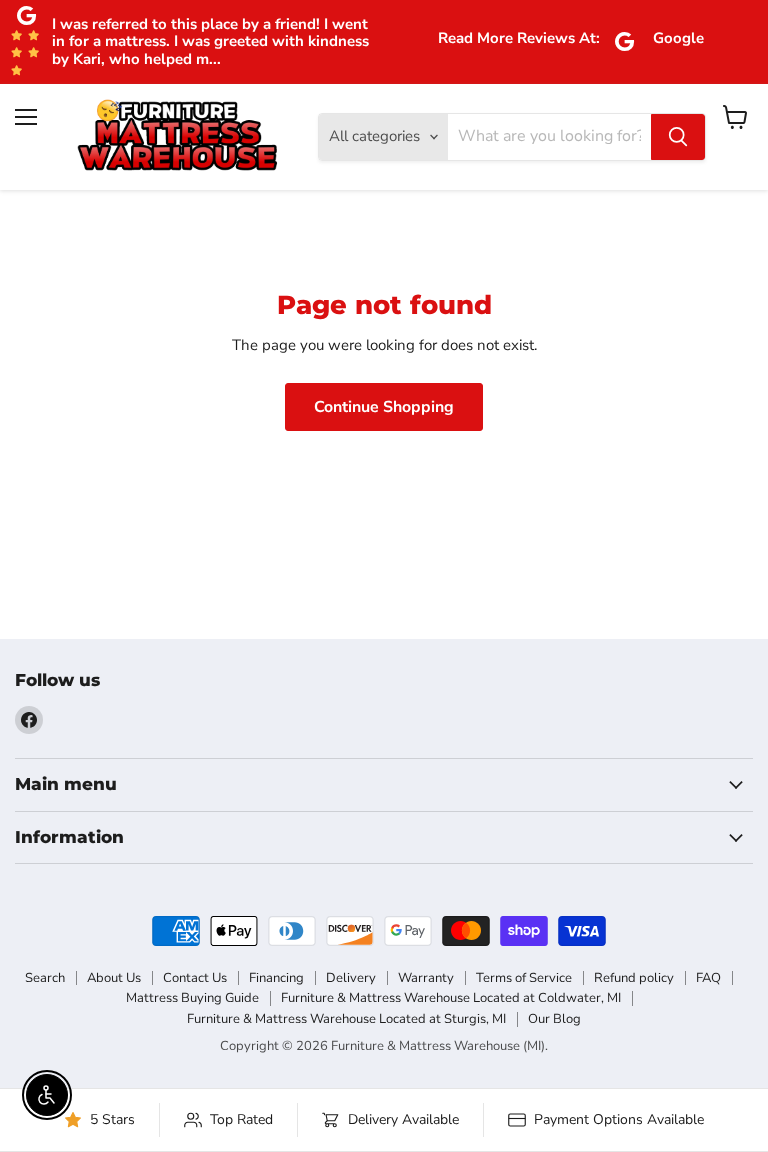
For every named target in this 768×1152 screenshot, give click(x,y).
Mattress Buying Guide (192, 998)
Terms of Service (524, 978)
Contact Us (195, 978)
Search (45, 978)
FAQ (708, 978)
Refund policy (634, 978)
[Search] (678, 137)
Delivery (351, 978)
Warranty (426, 978)
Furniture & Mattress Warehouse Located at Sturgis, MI (346, 1019)
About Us (114, 978)
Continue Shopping (384, 407)
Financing (276, 978)
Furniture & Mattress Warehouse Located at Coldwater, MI (451, 998)
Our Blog (554, 1019)
